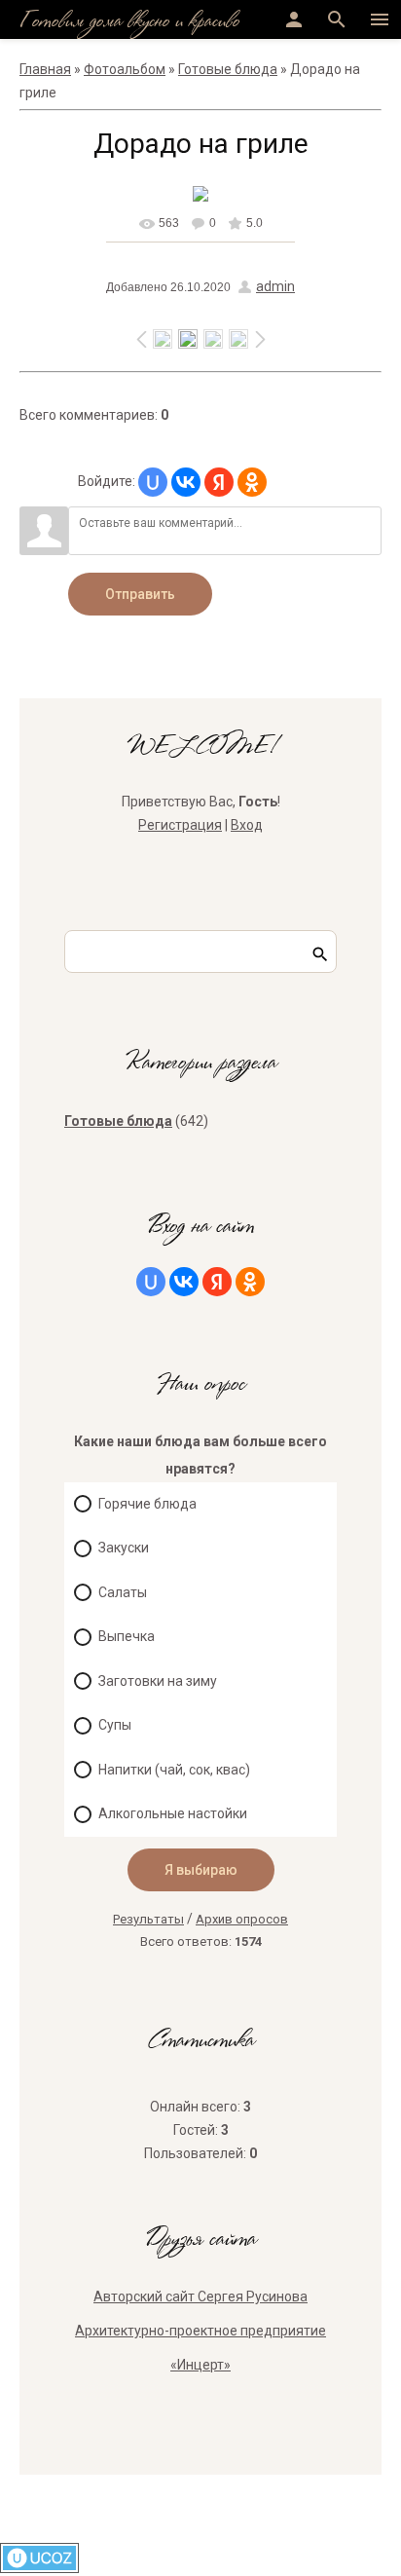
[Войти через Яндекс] (219, 482)
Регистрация (180, 825)
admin (275, 286)
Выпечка (127, 1636)
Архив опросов (242, 1919)
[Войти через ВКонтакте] (186, 482)
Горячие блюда (147, 1504)
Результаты (148, 1919)
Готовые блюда (228, 69)
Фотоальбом (125, 69)
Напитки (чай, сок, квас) (174, 1770)
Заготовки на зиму (158, 1681)
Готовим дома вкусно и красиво (129, 22)
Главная (45, 69)
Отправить (140, 594)
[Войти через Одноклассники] (252, 482)
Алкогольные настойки (173, 1813)
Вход (247, 825)
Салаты (123, 1592)
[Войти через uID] (153, 482)
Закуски (124, 1548)
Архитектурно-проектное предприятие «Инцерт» (200, 2348)
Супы (115, 1725)
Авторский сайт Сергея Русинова (200, 2296)
